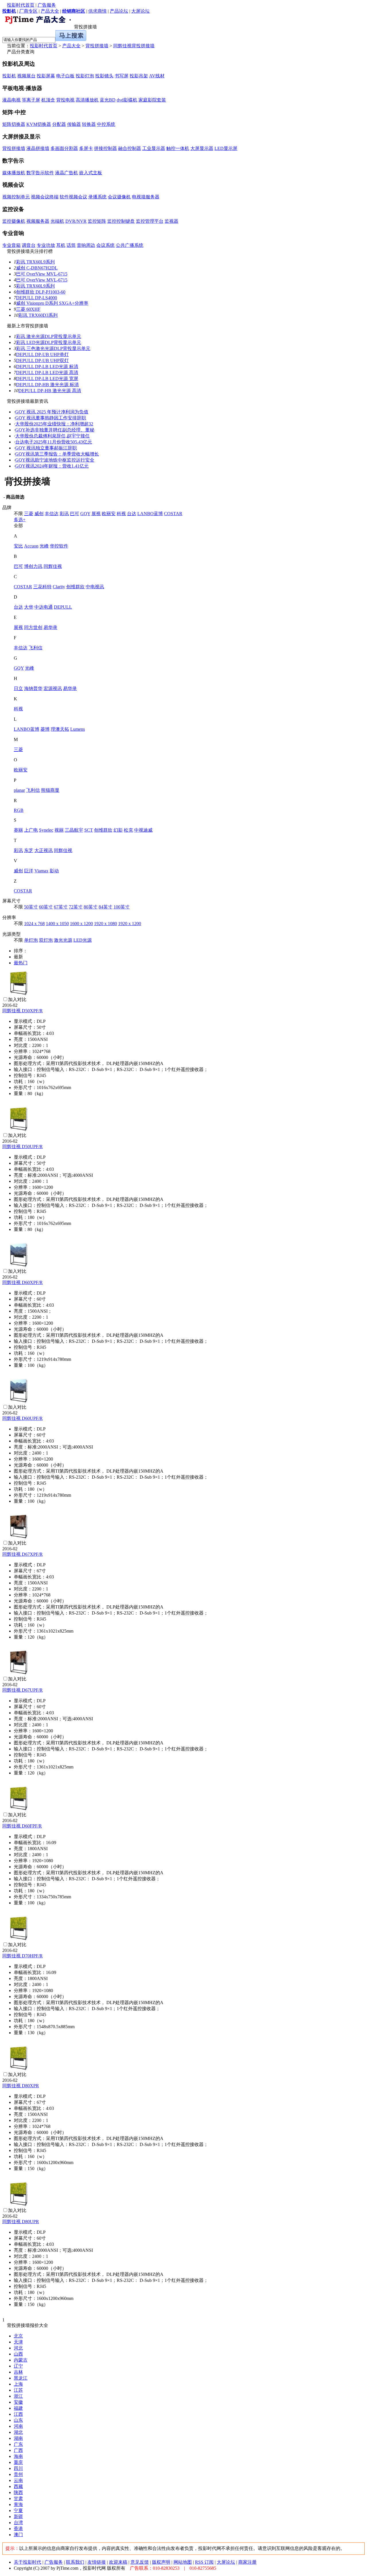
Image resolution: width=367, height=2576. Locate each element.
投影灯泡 (85, 76)
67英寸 (61, 907)
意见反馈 (140, 2562)
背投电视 (65, 100)
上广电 (31, 830)
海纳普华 (33, 688)
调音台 (29, 245)
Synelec (46, 830)
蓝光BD (108, 100)
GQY (85, 514)
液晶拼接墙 (38, 148)
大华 (29, 607)
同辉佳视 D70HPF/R (23, 1956)
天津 (18, 2342)
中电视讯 (95, 587)
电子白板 (65, 76)
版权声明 (161, 2562)
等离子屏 (31, 100)
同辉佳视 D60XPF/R (23, 1282)
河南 (18, 2426)
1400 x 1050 (57, 924)
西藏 (18, 2486)
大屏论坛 (140, 11)
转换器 (89, 124)
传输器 (74, 124)
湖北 (18, 2432)
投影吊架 (139, 76)
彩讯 (64, 514)
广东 (18, 2444)
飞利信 (36, 648)
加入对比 (17, 999)
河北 (18, 2348)
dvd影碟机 (127, 100)
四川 (18, 2468)
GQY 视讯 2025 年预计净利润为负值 (52, 412)
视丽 (59, 830)
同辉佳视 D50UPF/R (23, 1147)
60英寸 (46, 907)
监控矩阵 (97, 221)
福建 (18, 2408)
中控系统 (106, 124)
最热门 (21, 963)
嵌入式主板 (91, 173)
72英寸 (76, 907)
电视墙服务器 (146, 197)
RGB (19, 810)
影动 (54, 871)
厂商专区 (28, 11)
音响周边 (86, 245)
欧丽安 (109, 514)
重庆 (18, 2462)
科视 (121, 514)
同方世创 (33, 627)
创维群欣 (75, 587)
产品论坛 (119, 11)
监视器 (171, 221)
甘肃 (18, 2498)
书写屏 (122, 76)
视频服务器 (38, 221)
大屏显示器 (202, 148)
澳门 (18, 2535)
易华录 (50, 627)
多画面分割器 (64, 148)
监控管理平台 (150, 221)
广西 (18, 2450)
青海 (18, 2504)
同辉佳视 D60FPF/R (22, 1826)
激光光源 (63, 940)
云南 (18, 2480)
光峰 (44, 546)
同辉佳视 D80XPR (21, 2086)
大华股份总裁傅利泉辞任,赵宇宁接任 (52, 436)
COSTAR (173, 514)
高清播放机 (87, 100)
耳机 (61, 245)
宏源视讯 (53, 688)
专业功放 (46, 245)
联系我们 (75, 2562)
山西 (18, 2354)
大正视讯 (44, 850)
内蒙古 (21, 2360)
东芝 (29, 850)
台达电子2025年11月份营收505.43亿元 (54, 442)
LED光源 (83, 940)
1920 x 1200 (130, 924)
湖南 (18, 2438)
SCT (89, 830)
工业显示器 (154, 148)
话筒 (71, 245)
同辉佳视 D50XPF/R (23, 1011)
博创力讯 (33, 566)
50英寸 (31, 907)
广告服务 (47, 5)
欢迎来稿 (118, 2562)
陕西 (18, 2492)
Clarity (59, 587)
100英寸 (122, 907)
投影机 (9, 76)
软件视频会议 (73, 197)
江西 (18, 2414)
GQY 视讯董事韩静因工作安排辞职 (51, 418)
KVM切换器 (39, 124)
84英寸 (106, 907)
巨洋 (29, 871)
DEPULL (63, 607)
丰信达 (52, 514)
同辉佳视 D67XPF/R (23, 1554)
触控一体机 (178, 148)
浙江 (18, 2396)
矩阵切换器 (14, 124)
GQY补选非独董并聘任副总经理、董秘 (55, 430)
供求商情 (97, 11)
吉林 (18, 2372)
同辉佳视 (53, 566)
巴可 (75, 514)
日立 (18, 688)
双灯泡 (46, 940)
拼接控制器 (106, 148)
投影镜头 (104, 76)
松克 (128, 830)
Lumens (78, 729)
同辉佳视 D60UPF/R (23, 1418)
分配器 (59, 124)
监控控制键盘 (121, 221)
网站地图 (183, 2562)
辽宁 (18, 2366)
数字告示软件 (40, 173)
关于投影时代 (28, 2562)
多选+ (20, 520)
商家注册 (247, 2562)
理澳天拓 (60, 729)
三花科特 (42, 587)
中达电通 (44, 607)
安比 (18, 546)
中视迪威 (143, 830)
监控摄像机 (14, 221)
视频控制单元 (16, 197)
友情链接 (97, 2562)
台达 (132, 514)
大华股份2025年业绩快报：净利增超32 (54, 424)
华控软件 (59, 546)
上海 (18, 2384)
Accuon (31, 546)
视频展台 (26, 76)
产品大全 (50, 11)
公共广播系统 (130, 245)
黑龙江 (21, 2378)
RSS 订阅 (204, 2562)
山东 (18, 2420)
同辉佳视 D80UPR (21, 2222)
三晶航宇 (74, 830)
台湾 (18, 2523)
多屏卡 (86, 148)
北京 (18, 2336)
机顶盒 (48, 100)
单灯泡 (31, 940)
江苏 (18, 2390)
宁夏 (18, 2510)
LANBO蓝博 (150, 514)
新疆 (18, 2517)
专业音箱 (11, 245)
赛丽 (18, 830)
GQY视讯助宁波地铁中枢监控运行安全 (55, 460)
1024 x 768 (34, 924)
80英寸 (91, 907)
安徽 (18, 2402)
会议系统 (106, 245)
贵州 (18, 2474)
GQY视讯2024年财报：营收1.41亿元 (52, 466)
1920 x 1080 (106, 924)
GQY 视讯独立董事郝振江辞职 (46, 448)
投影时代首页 (21, 5)
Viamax (41, 871)
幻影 (118, 830)
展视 (96, 514)
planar (19, 790)
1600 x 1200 (81, 924)
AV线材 (157, 76)
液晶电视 (11, 100)
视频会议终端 (45, 197)
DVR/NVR (76, 221)
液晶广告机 (67, 173)
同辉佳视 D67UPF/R (23, 1690)
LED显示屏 (226, 148)
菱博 (45, 729)
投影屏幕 (46, 76)
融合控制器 (130, 148)
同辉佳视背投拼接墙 (134, 46)
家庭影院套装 (152, 100)
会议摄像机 (119, 197)
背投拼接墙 (97, 46)
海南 (18, 2456)
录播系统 (97, 197)
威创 (39, 514)
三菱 (29, 514)
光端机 (57, 221)
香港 (18, 2529)
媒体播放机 (14, 173)
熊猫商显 (50, 790)
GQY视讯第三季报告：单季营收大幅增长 (57, 454)
